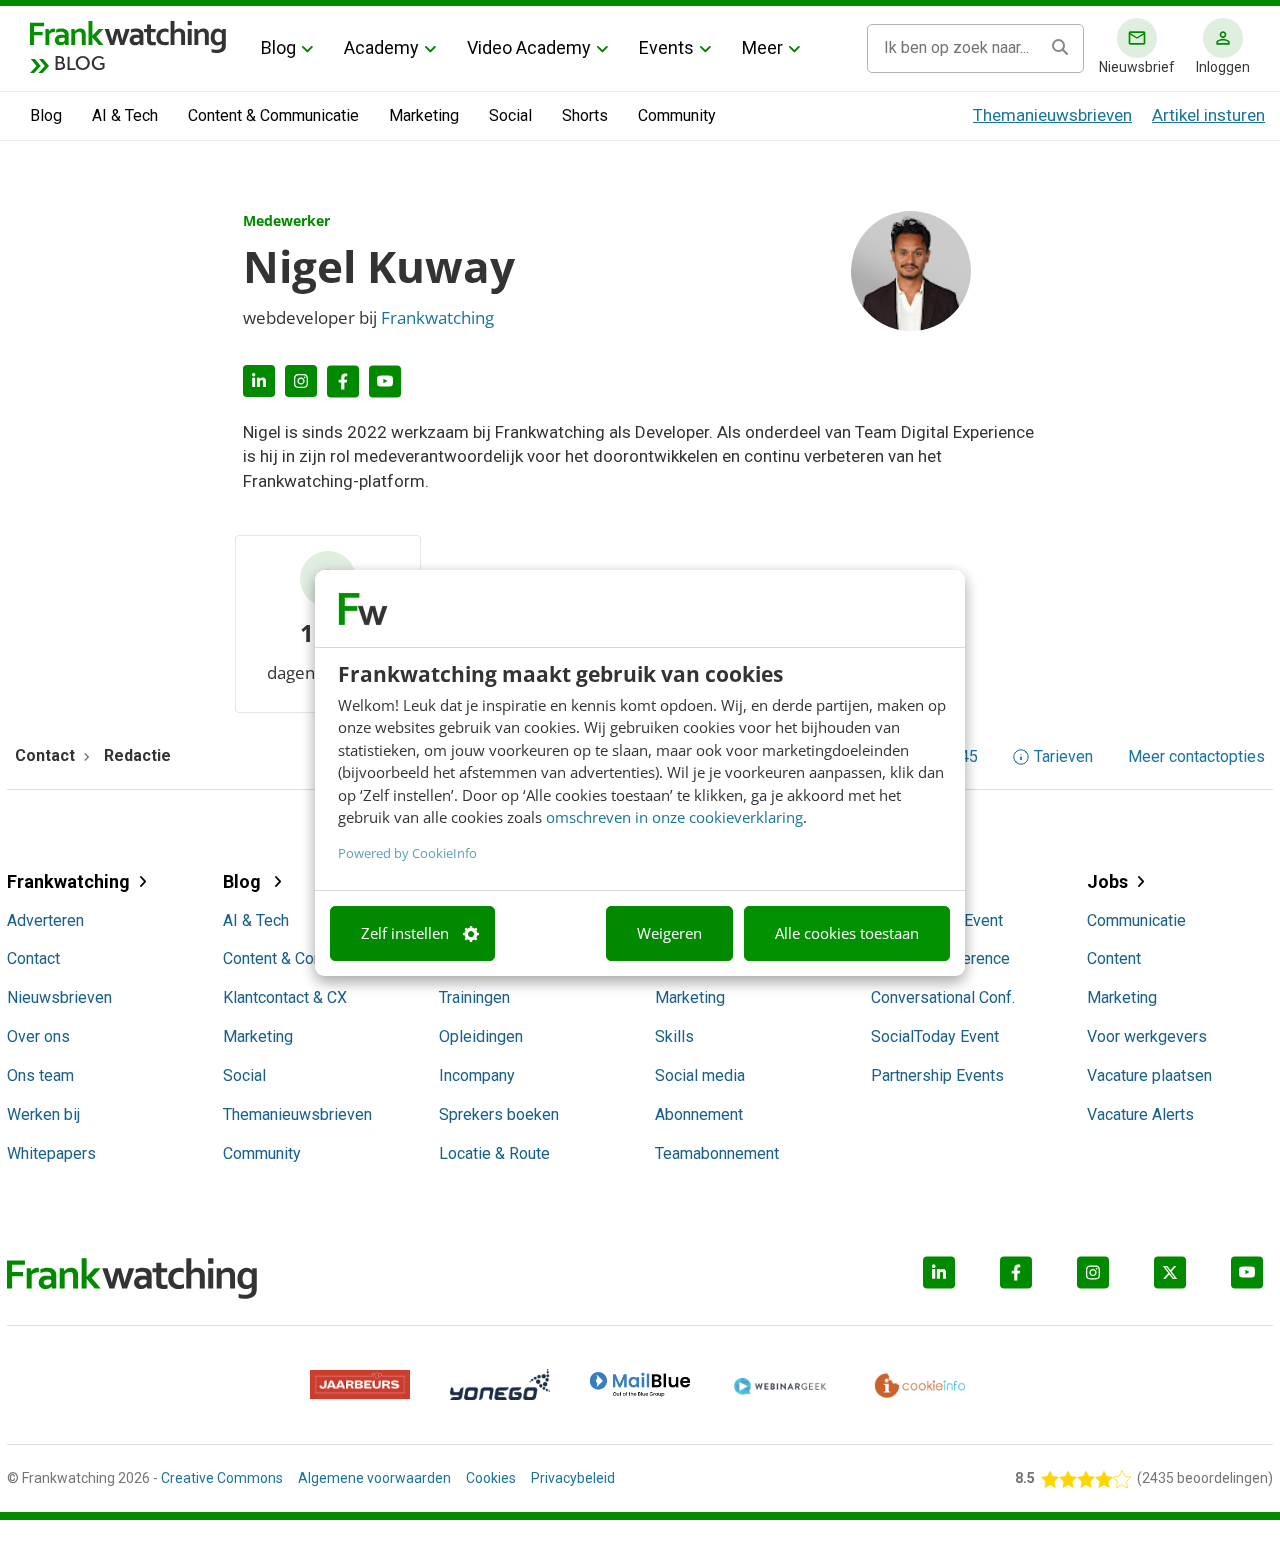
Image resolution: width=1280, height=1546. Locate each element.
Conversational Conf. (943, 997)
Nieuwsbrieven (59, 997)
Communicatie (1136, 920)
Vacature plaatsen (1149, 1075)
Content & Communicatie (273, 115)
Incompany (477, 1075)
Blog (278, 47)
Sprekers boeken (499, 1114)
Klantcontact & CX (285, 997)
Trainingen (474, 997)
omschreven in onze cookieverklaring (674, 817)
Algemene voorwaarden (374, 1478)
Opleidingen (481, 1036)
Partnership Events (937, 1075)
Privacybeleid (573, 1478)
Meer (762, 47)
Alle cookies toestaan (847, 933)
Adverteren (45, 920)
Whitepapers (51, 1153)
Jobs (1107, 881)
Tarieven (1063, 757)
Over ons (38, 1036)
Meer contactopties (1196, 757)
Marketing (424, 115)
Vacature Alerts (1140, 1114)
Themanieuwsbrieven (1052, 115)
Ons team (40, 1075)
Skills (674, 1036)
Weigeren (669, 933)
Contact (33, 958)
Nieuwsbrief (1137, 67)
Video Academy (529, 47)
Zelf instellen (405, 933)
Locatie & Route (494, 1153)
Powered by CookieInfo (407, 853)
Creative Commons (222, 1478)
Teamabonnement (717, 1153)
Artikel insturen (1208, 115)
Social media (700, 1075)
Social (510, 115)
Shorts (585, 115)
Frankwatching (437, 317)
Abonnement (699, 1114)
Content (1114, 958)
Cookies (491, 1478)
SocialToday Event (935, 1036)
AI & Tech (125, 115)
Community (677, 115)
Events (666, 47)
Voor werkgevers (1147, 1036)
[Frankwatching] (128, 35)
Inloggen (1223, 67)
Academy (381, 47)
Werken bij (43, 1114)
